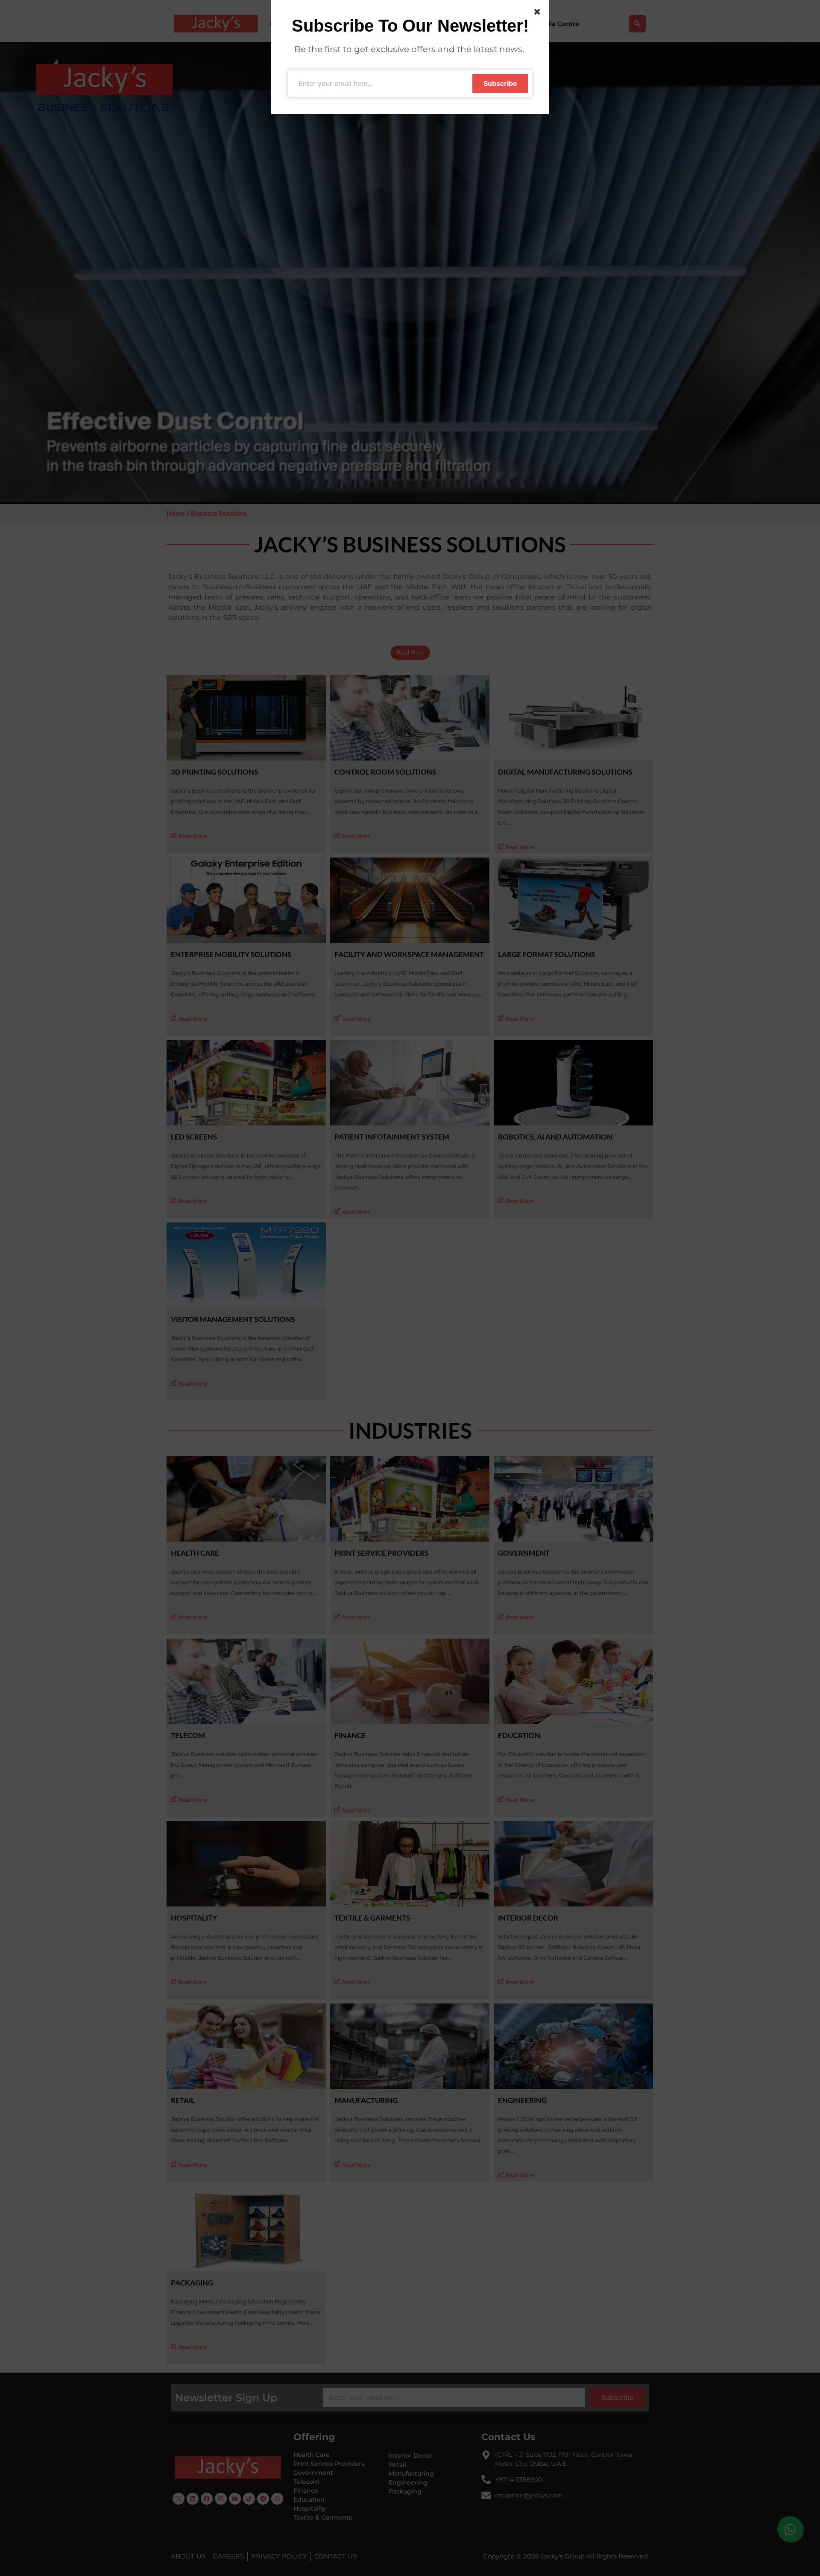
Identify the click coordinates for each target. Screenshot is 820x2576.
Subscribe (500, 83)
